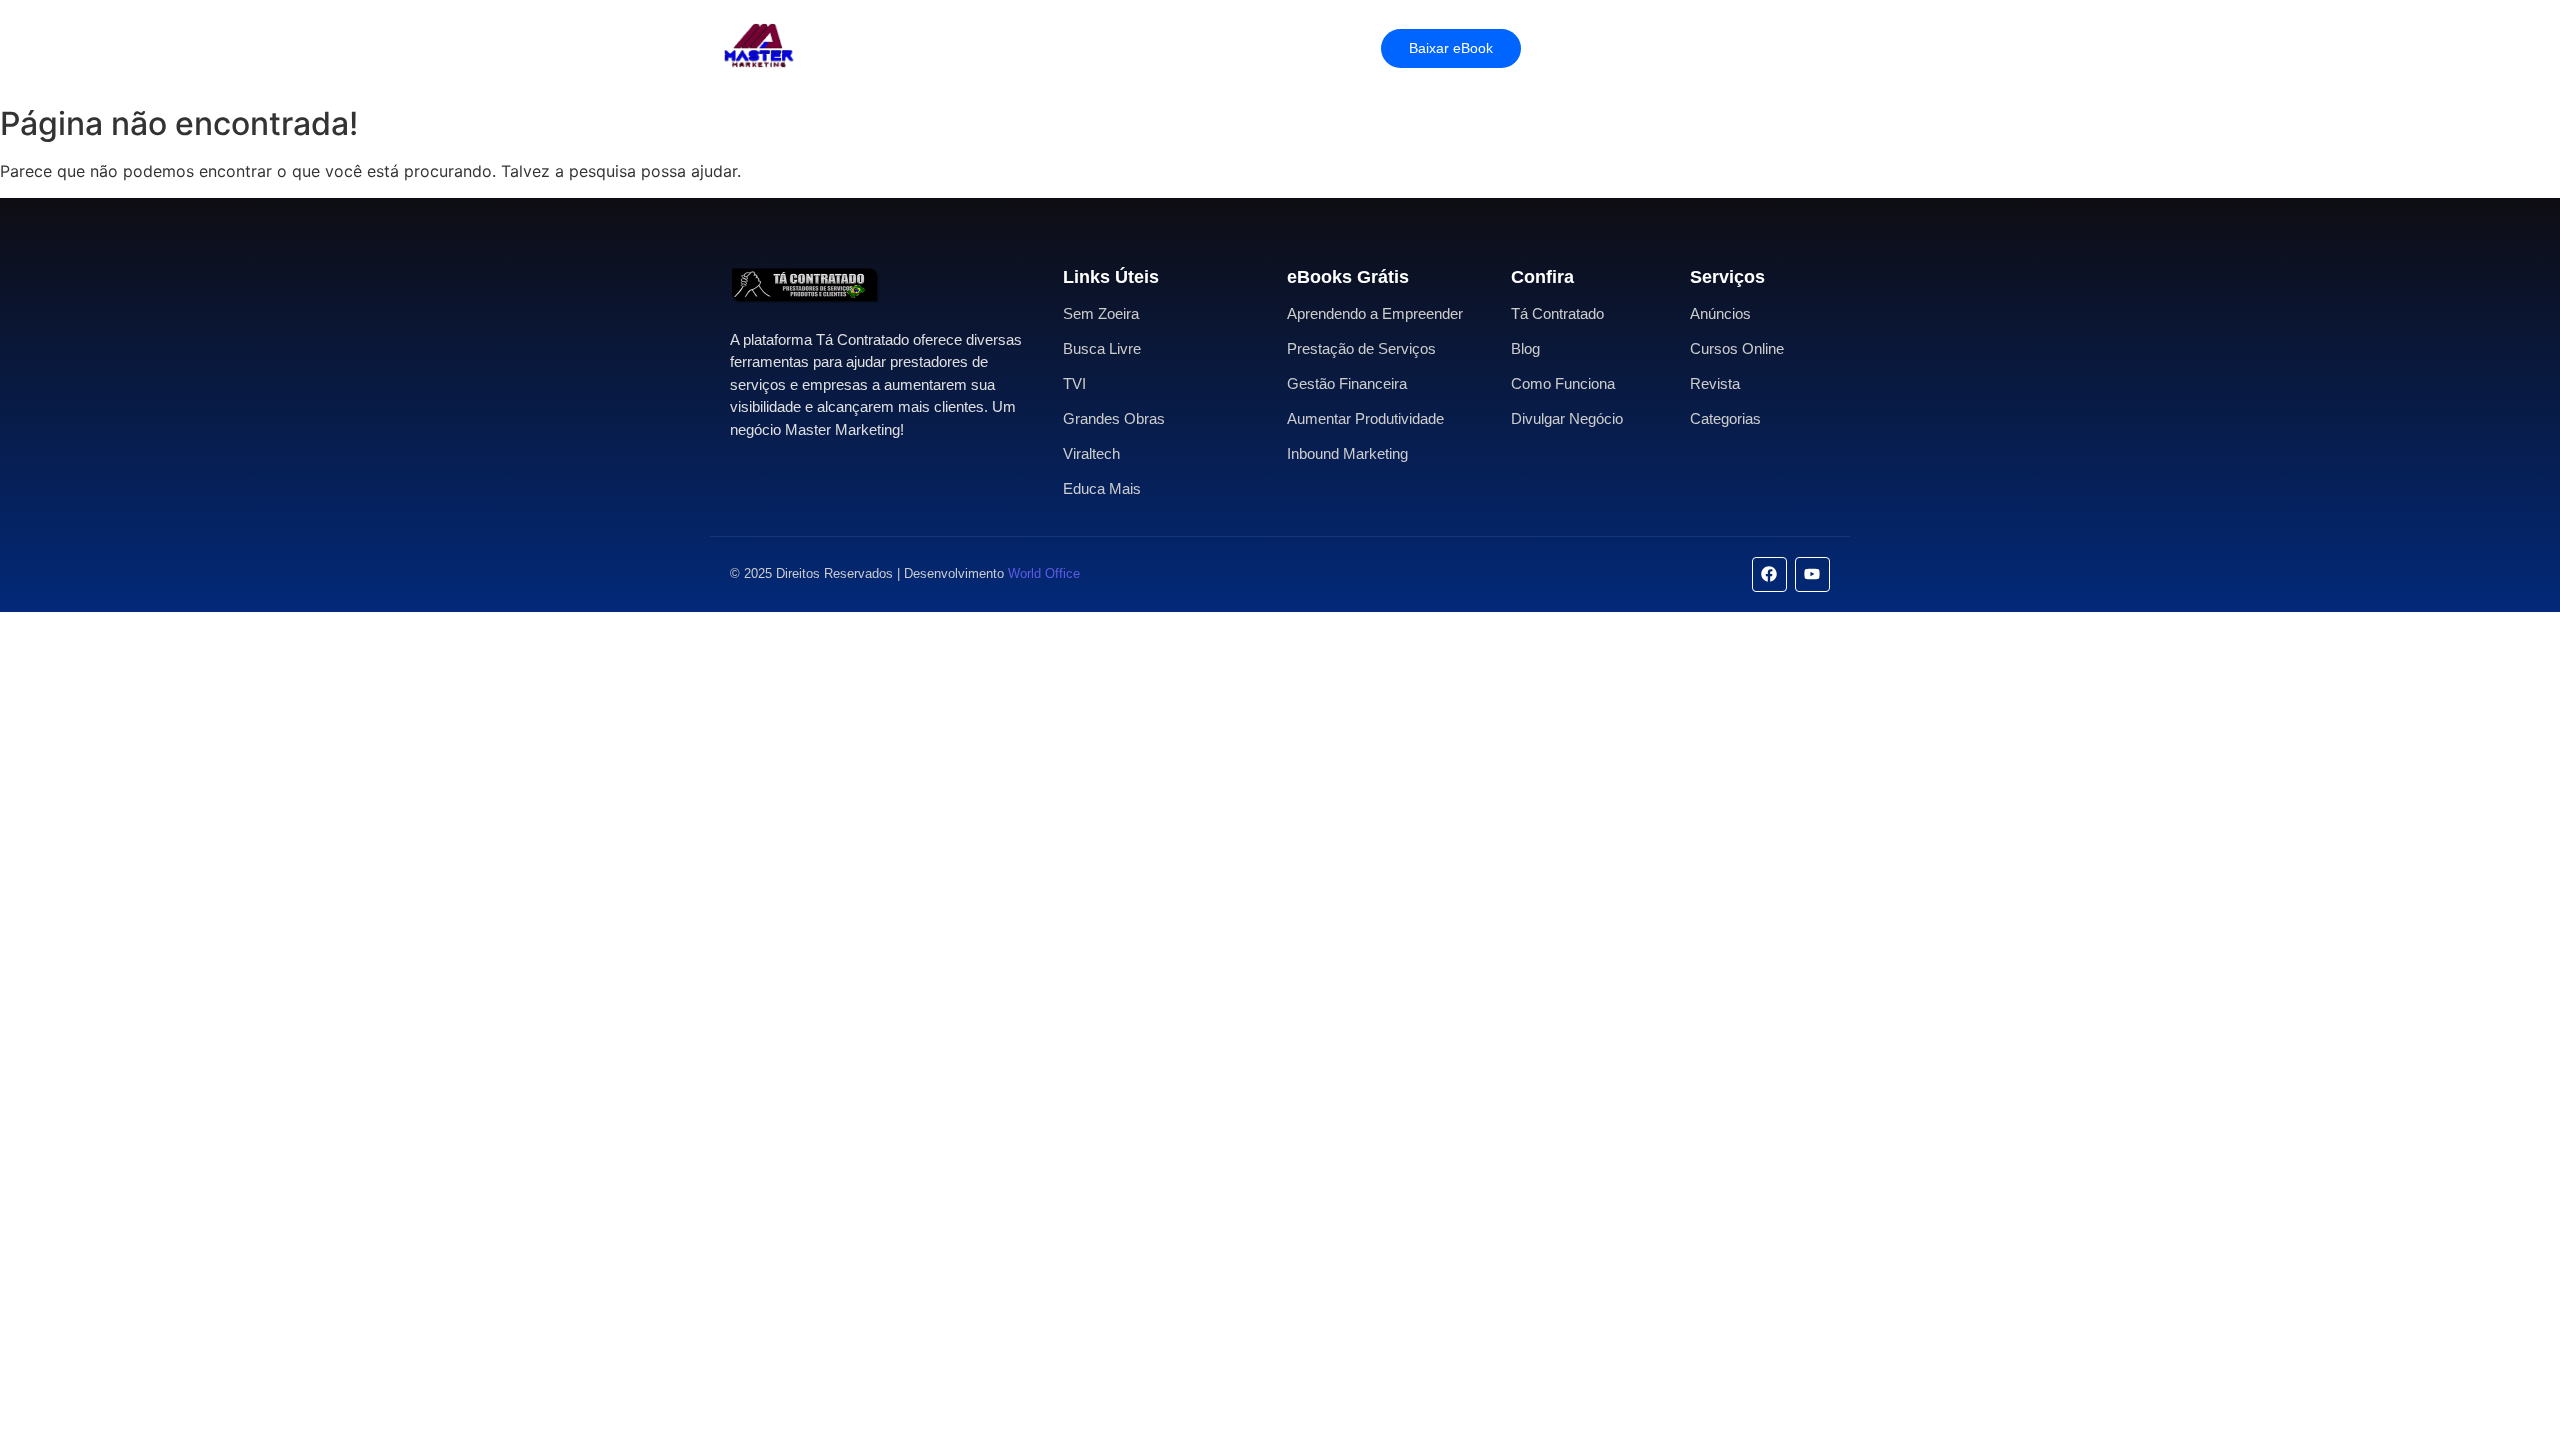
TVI (1074, 383)
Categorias (1725, 418)
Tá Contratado (1557, 313)
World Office (1044, 573)
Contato (1271, 47)
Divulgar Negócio (1567, 418)
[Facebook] (1769, 574)
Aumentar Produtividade (1365, 418)
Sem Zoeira (1101, 313)
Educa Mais (1102, 488)
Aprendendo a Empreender (1375, 313)
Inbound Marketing (1347, 453)
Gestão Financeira (1347, 383)
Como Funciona (1563, 383)
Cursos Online (1737, 348)
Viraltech (1091, 453)
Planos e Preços (1087, 47)
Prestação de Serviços (1361, 348)
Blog (1525, 348)
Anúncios (1720, 313)
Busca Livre (1102, 348)
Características (949, 47)
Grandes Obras (1114, 418)
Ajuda (1193, 47)
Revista (1715, 383)
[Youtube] (1812, 574)
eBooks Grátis (1348, 277)
